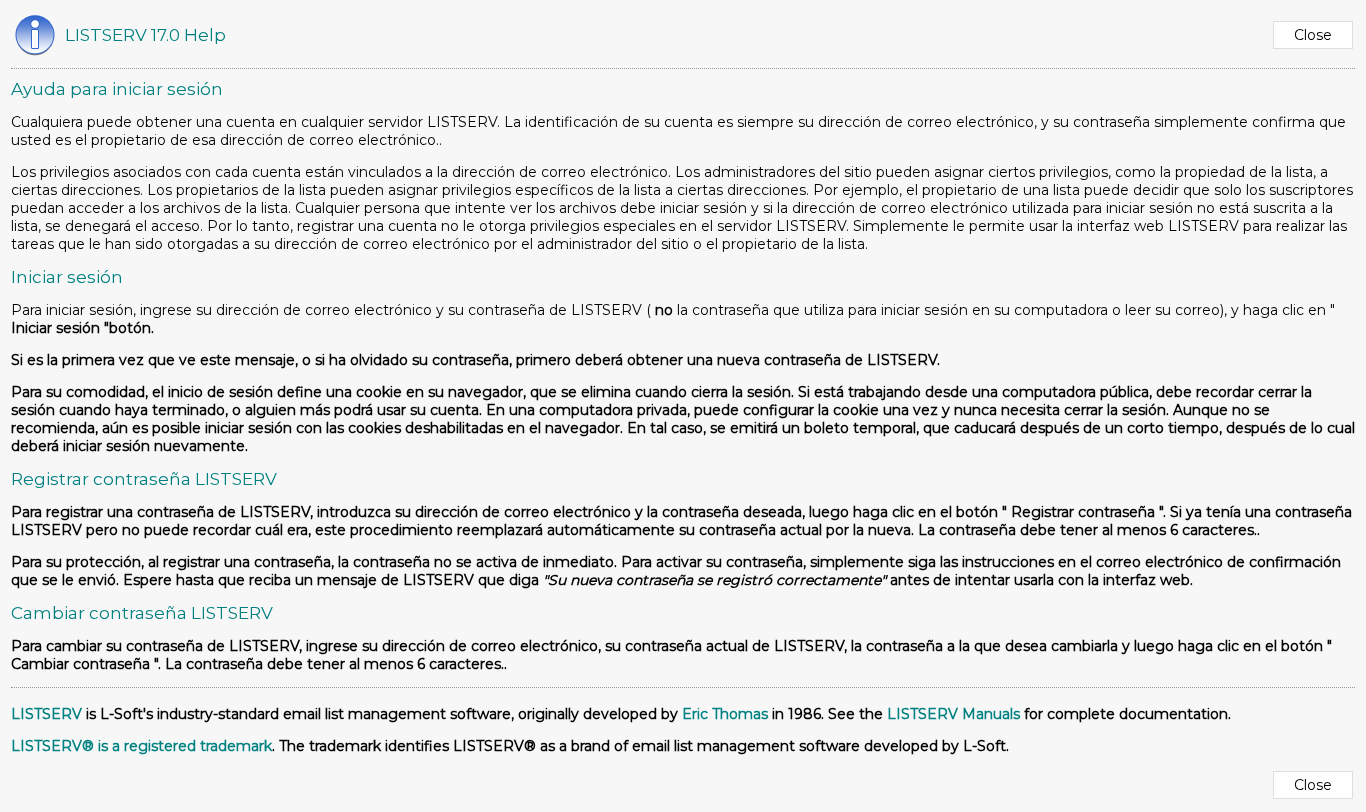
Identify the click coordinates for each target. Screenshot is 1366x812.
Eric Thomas (725, 714)
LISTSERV (46, 714)
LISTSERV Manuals (953, 714)
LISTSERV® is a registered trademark (141, 746)
